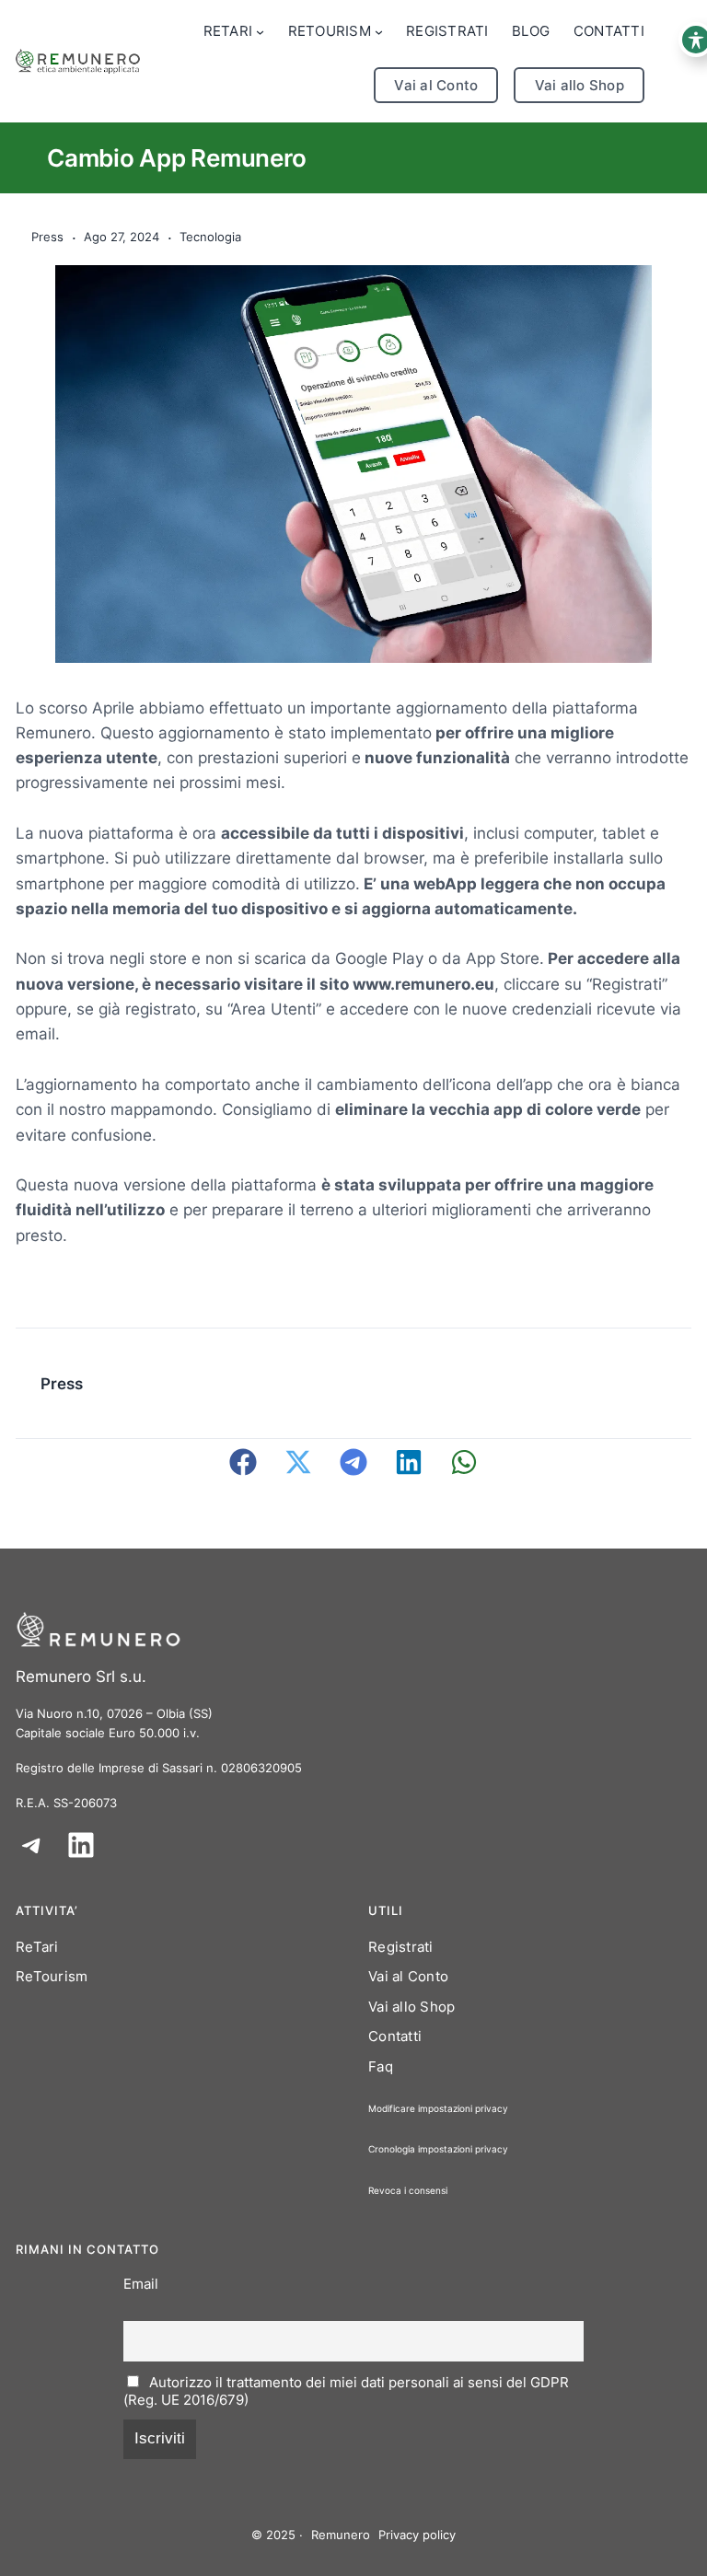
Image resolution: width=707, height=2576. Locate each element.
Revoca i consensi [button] (408, 2190)
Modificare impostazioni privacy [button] (438, 2108)
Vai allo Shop (580, 85)
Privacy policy (417, 2535)
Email (141, 2284)
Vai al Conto (436, 85)
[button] (243, 1462)
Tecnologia (210, 237)
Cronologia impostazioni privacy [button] (438, 2149)
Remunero (341, 2535)
